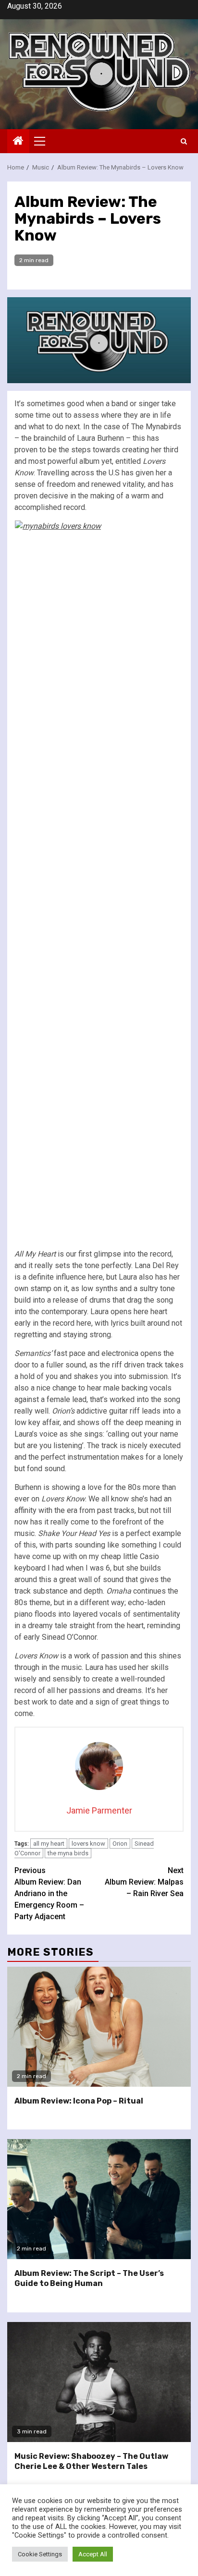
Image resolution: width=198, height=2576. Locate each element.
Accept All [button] (93, 2554)
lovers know (88, 1844)
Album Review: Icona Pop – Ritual (79, 2101)
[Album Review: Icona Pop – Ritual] (99, 2027)
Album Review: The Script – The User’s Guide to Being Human (89, 2278)
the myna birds (68, 1853)
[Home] (18, 142)
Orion (120, 1844)
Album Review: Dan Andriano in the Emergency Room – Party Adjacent (49, 1893)
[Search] (184, 141)
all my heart (49, 1844)
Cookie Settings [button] (40, 2554)
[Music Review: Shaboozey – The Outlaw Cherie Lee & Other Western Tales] (99, 2382)
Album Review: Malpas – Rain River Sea (144, 1882)
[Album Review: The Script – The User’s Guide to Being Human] (99, 2199)
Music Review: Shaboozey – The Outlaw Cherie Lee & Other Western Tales (91, 2461)
